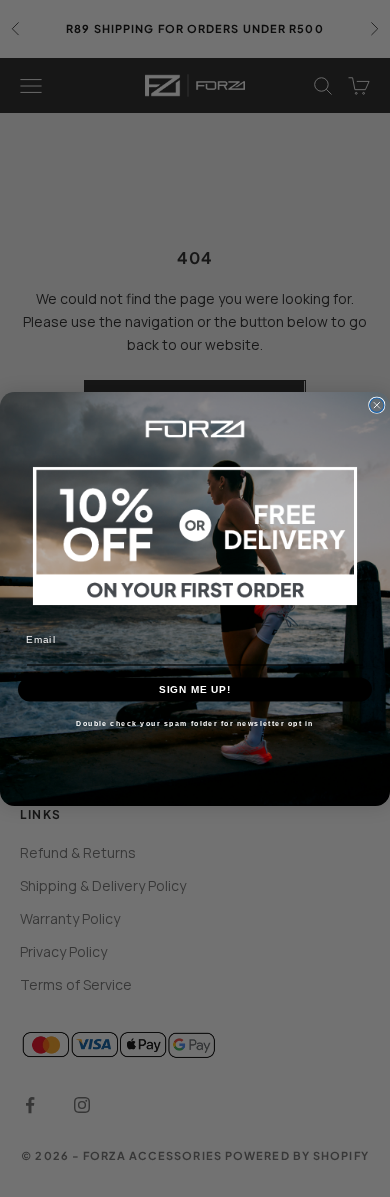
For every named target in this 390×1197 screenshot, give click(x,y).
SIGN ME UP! (195, 688)
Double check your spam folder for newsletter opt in (195, 723)
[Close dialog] (377, 405)
